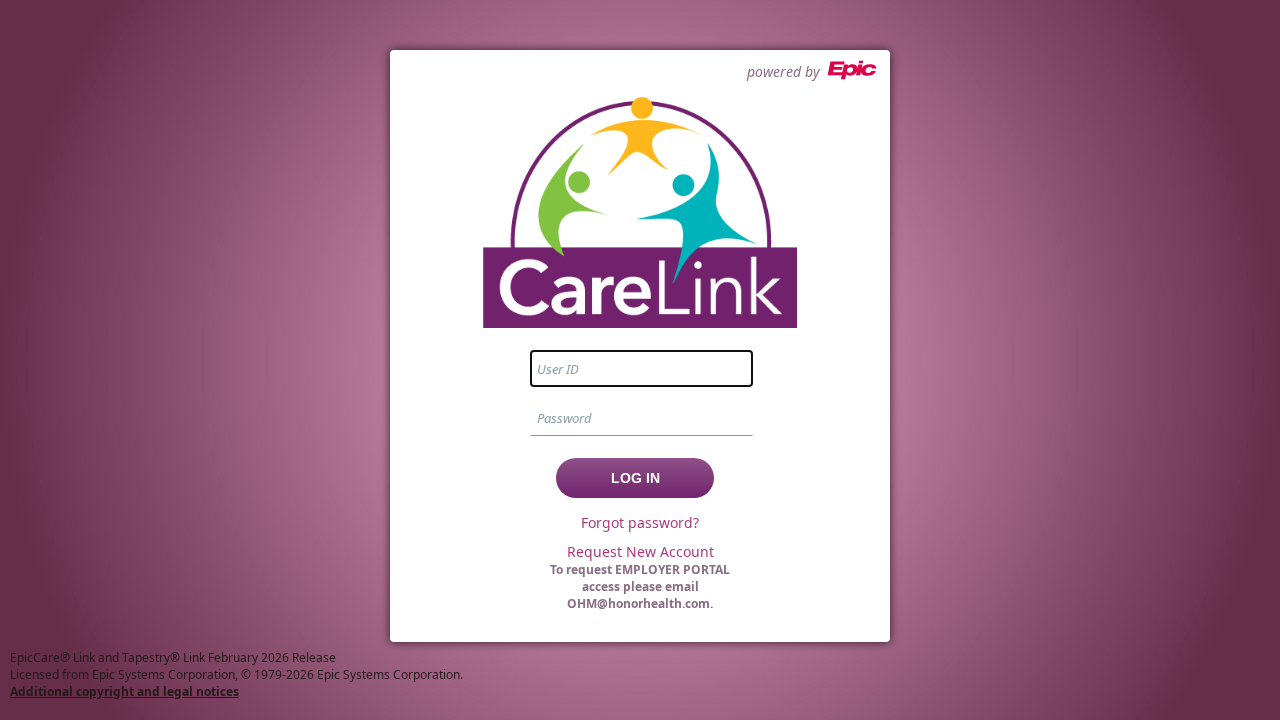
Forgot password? (640, 522)
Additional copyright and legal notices (124, 691)
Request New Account (640, 551)
